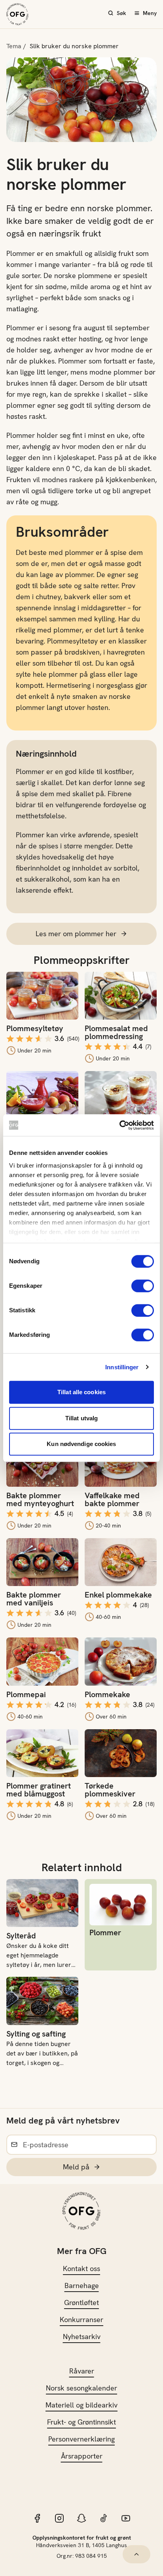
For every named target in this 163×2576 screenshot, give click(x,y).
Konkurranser (81, 2320)
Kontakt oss (81, 2268)
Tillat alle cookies (81, 1392)
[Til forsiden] (17, 14)
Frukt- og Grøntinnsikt (81, 2422)
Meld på (76, 2167)
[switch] (143, 1286)
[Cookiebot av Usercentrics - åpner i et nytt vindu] (119, 1125)
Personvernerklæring (81, 2439)
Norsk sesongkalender (81, 2388)
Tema (14, 46)
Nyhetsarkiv (82, 2337)
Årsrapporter (82, 2456)
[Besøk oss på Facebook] (37, 2518)
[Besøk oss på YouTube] (126, 2518)
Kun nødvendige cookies (81, 1444)
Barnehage (82, 2285)
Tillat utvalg (81, 1418)
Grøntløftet (81, 2303)
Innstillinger (122, 1367)
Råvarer (82, 2371)
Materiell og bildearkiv (81, 2405)
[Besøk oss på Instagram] (59, 2518)
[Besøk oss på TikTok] (104, 2518)
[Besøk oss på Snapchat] (81, 2518)
